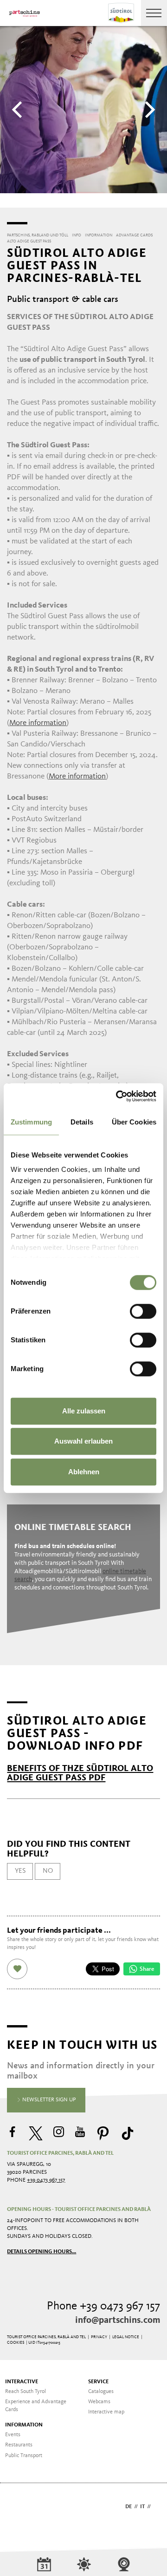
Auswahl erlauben (83, 1441)
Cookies (16, 2343)
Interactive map (106, 2412)
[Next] (148, 110)
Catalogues (101, 2392)
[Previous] (19, 110)
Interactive (22, 2382)
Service (98, 2382)
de (128, 2507)
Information (24, 2425)
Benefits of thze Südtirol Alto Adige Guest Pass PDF (80, 1773)
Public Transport (24, 2456)
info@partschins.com (118, 2321)
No (48, 1871)
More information (38, 723)
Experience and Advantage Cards (36, 2406)
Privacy (99, 2337)
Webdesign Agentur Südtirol (18, 2507)
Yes (20, 1871)
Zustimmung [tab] (31, 1122)
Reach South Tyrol (26, 2392)
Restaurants (19, 2445)
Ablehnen (84, 1472)
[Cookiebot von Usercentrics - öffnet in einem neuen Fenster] (118, 1096)
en (157, 2507)
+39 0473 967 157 (46, 2180)
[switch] (143, 1311)
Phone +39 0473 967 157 (103, 2306)
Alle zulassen (84, 1411)
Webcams (99, 2402)
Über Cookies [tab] (134, 1122)
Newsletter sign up (48, 2100)
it (142, 2507)
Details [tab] (82, 1122)
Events (13, 2435)
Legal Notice (126, 2337)
